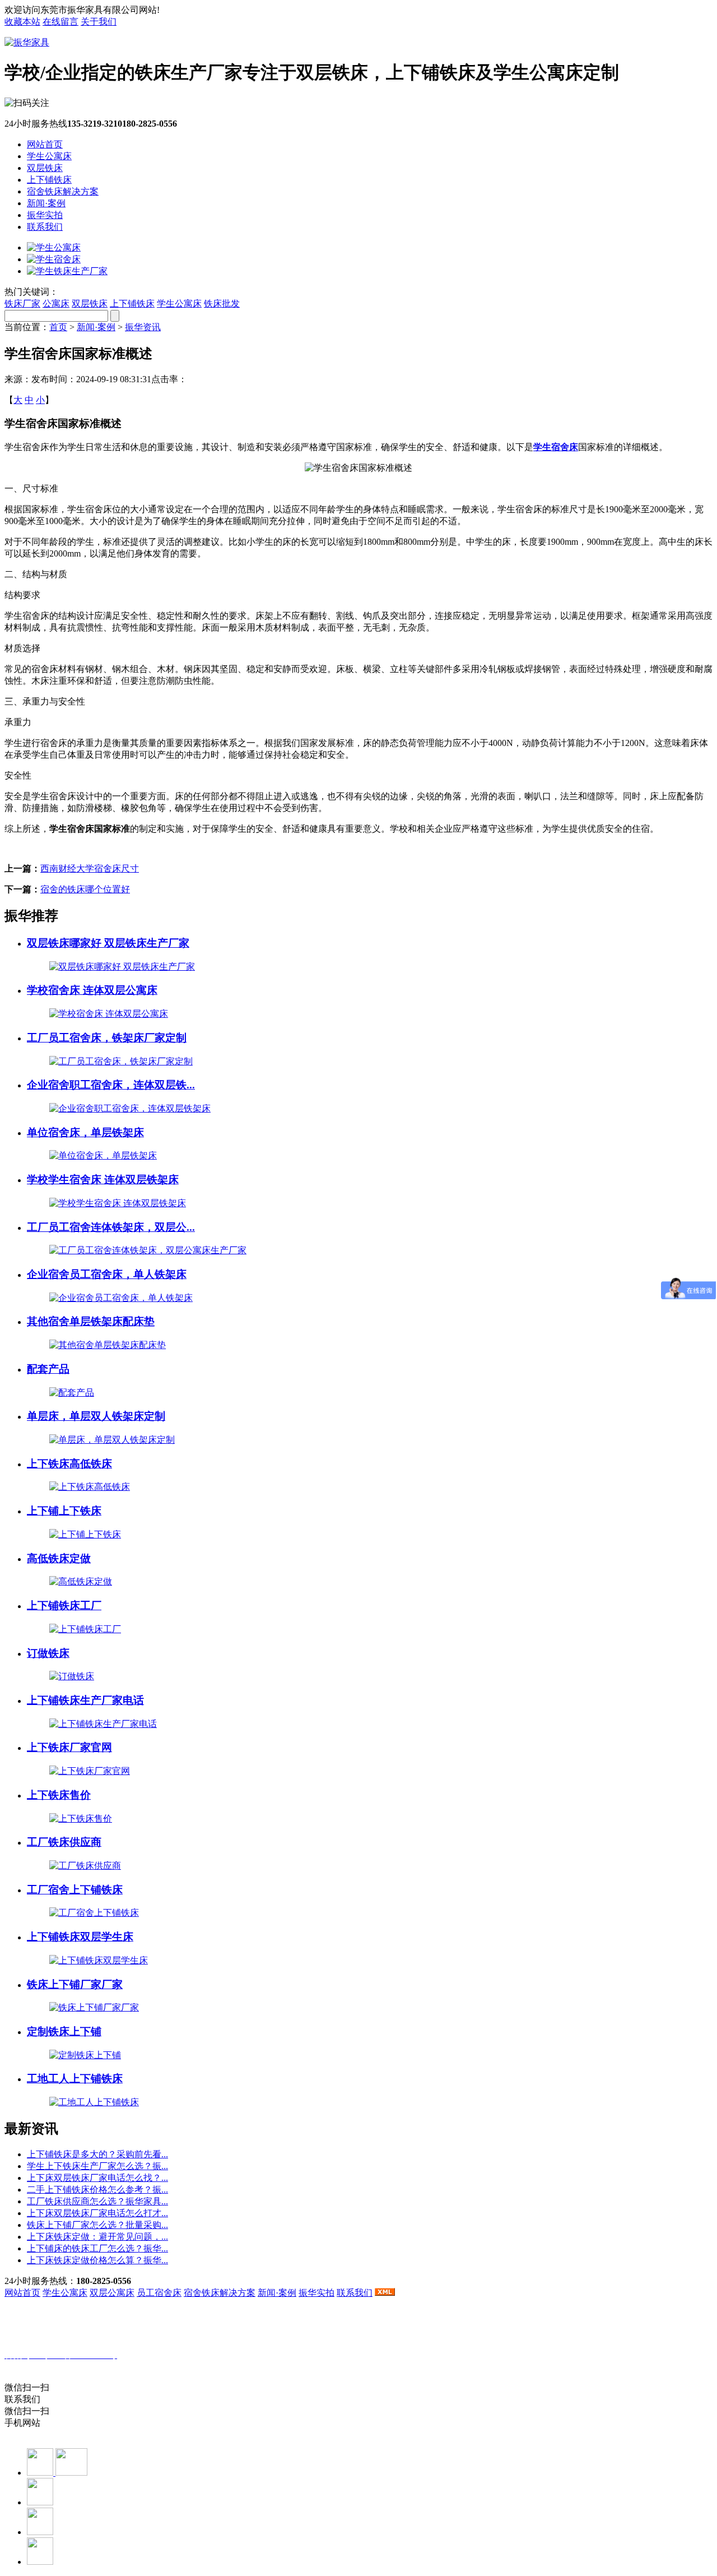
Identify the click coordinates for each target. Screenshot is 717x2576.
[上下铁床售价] (81, 1819)
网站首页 (45, 144)
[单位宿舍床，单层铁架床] (103, 1155)
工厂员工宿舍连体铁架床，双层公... (111, 1227)
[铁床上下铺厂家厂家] (94, 2007)
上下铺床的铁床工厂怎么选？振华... (97, 2248)
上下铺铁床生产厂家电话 (85, 1700)
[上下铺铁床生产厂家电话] (103, 1724)
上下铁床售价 (59, 1795)
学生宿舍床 (556, 447)
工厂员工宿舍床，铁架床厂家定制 (107, 1038)
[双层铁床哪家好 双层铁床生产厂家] (122, 967)
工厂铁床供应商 (64, 1842)
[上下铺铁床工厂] (85, 1629)
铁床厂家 (22, 304)
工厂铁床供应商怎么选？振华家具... (97, 2201)
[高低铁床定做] (81, 1581)
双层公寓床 (112, 2293)
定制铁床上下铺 (64, 2031)
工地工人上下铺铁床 (75, 2079)
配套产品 (48, 1369)
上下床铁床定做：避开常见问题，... (97, 2237)
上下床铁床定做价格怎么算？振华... (97, 2260)
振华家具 (64, 2367)
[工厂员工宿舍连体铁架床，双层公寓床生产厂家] (148, 1250)
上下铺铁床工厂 (64, 1606)
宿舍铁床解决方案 (63, 191)
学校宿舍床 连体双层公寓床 (92, 990)
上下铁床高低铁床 (69, 1464)
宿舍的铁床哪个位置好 (85, 889)
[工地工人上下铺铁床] (94, 2102)
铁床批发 (222, 304)
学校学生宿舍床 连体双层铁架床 (103, 1180)
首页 (58, 327)
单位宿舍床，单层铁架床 (85, 1132)
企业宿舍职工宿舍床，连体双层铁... (111, 1085)
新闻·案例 (46, 203)
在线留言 (60, 22)
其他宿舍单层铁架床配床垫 (91, 1321)
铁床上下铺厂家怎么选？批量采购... (97, 2225)
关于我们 (99, 22)
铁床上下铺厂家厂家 (75, 1984)
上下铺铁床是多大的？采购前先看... (97, 2154)
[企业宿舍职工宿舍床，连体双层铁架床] (130, 1108)
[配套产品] (72, 1393)
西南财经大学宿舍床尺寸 (90, 868)
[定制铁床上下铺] (85, 2055)
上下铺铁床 (49, 180)
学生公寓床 (49, 156)
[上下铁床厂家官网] (90, 1771)
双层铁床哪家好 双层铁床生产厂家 (108, 943)
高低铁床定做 (59, 1558)
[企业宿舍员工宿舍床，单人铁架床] (121, 1298)
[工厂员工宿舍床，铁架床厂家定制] (121, 1061)
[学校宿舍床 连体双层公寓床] (109, 1014)
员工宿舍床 (159, 2293)
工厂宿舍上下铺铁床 (75, 1890)
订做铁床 (48, 1653)
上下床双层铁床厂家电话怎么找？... (97, 2178)
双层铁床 (45, 168)
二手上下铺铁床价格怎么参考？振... (97, 2190)
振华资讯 (143, 327)
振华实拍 (45, 215)
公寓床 (56, 304)
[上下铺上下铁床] (85, 1534)
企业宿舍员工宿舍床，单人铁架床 (107, 1274)
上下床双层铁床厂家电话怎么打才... (97, 2213)
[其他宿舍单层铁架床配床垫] (108, 1345)
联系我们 (45, 227)
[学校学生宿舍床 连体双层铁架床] (118, 1203)
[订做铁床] (72, 1676)
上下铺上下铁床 (64, 1511)
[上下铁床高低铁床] (90, 1487)
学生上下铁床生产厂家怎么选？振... (97, 2166)
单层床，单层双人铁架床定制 (96, 1416)
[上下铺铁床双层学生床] (99, 1960)
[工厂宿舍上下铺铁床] (94, 1913)
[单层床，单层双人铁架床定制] (112, 1440)
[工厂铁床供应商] (85, 1866)
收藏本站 (22, 22)
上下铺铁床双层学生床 (80, 1937)
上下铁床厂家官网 (69, 1747)
